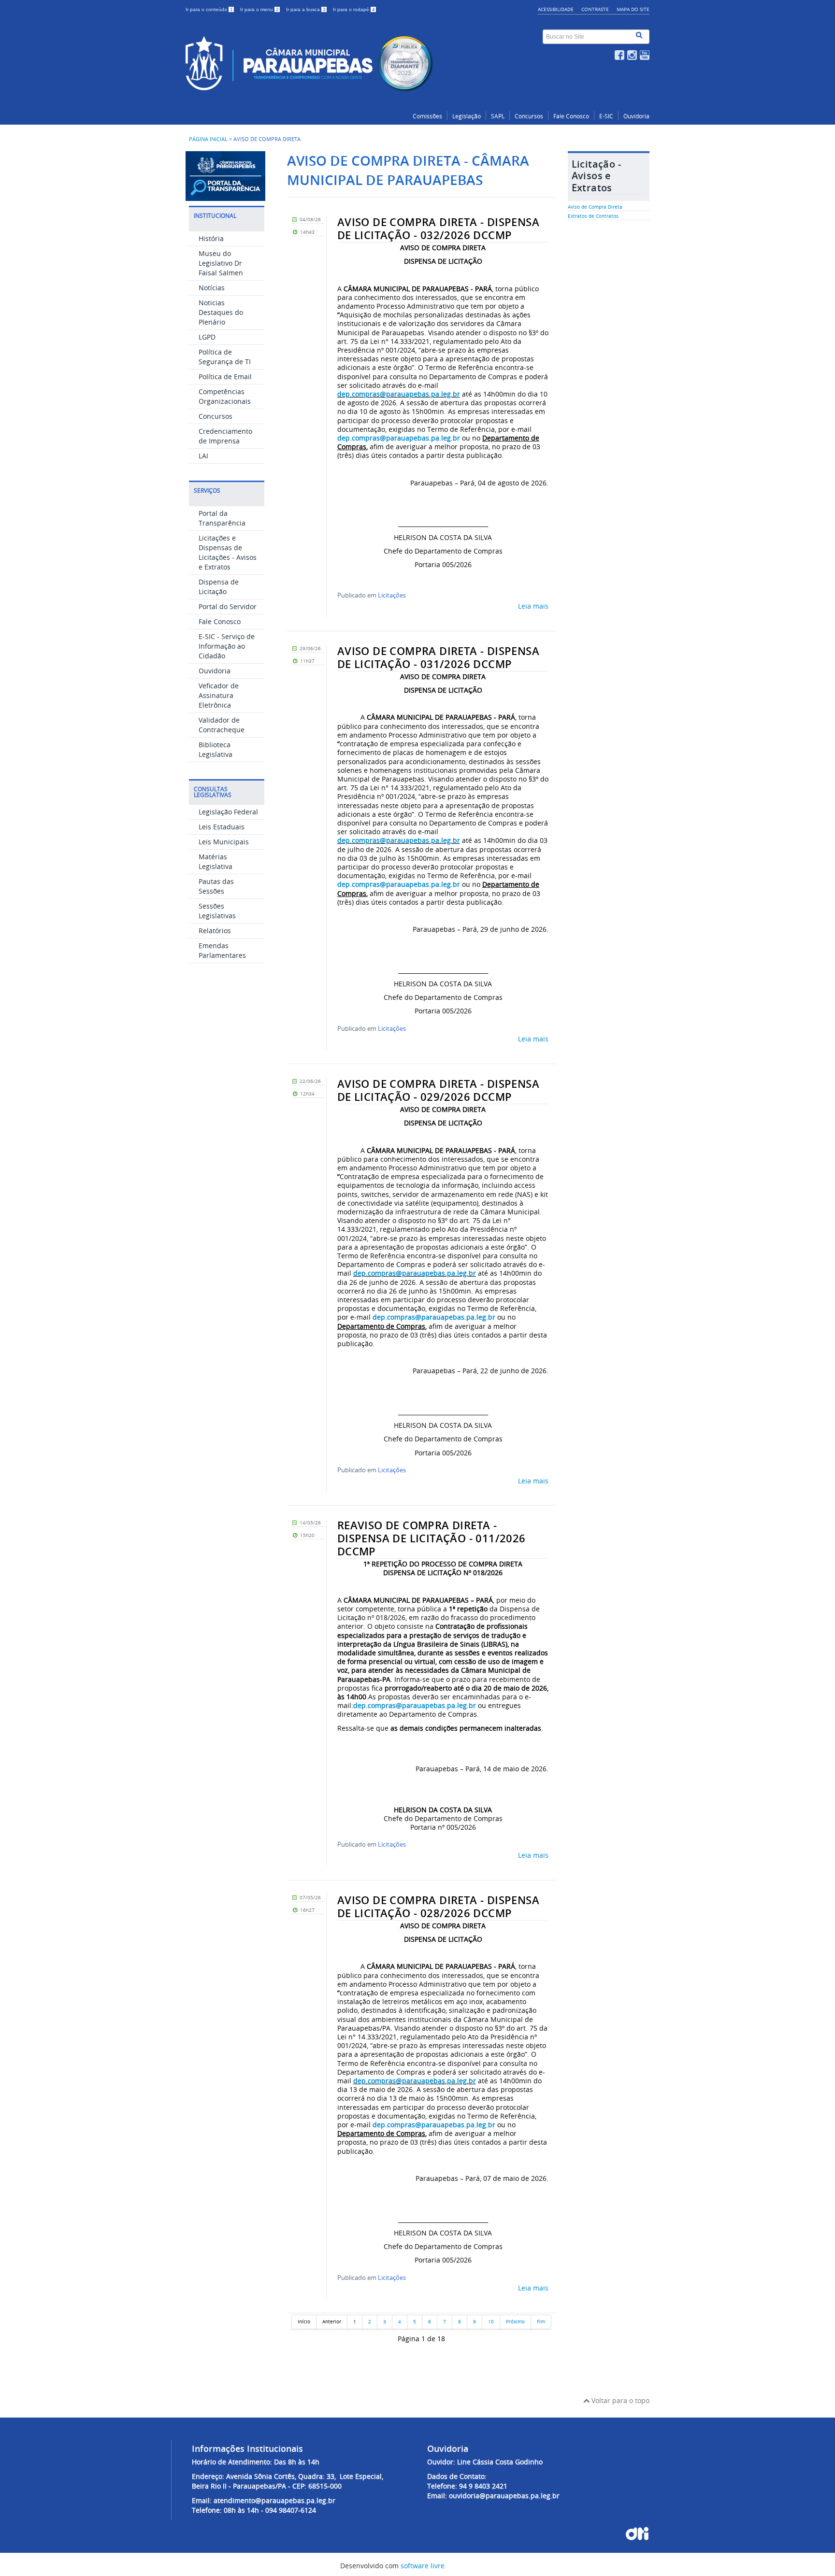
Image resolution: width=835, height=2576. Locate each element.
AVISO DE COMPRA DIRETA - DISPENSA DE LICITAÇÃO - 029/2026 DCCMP (438, 1090)
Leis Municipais (224, 842)
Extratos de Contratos (593, 216)
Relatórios (215, 931)
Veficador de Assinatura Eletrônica (219, 695)
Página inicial (208, 139)
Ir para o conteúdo (209, 9)
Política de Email (225, 377)
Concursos (529, 116)
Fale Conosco (571, 116)
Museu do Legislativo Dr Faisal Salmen (221, 263)
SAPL (498, 116)
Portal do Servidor (228, 606)
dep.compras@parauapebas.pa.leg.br (399, 394)
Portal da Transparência (222, 518)
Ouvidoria (636, 116)
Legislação (467, 116)
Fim (541, 2322)
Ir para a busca (306, 9)
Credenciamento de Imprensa (225, 436)
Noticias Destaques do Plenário (221, 312)
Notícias (212, 288)
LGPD (207, 337)
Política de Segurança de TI (225, 357)
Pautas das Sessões (216, 886)
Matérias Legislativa (216, 861)
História (211, 238)
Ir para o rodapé (354, 9)
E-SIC (606, 116)
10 (491, 2322)
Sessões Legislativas (217, 911)
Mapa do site (633, 9)
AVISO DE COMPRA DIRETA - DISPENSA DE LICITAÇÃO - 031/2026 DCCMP (438, 658)
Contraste (595, 9)
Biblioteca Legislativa (216, 749)
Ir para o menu (259, 9)
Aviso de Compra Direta (595, 207)
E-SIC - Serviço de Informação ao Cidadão (227, 646)
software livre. (424, 2566)
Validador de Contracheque (222, 725)
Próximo (515, 2322)
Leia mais (533, 606)
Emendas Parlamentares (222, 950)
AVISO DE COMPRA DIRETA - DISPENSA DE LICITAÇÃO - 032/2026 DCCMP (438, 229)
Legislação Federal (228, 812)
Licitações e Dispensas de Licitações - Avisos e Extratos (228, 552)
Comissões (427, 116)
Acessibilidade (556, 9)
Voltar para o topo (619, 2400)
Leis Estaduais (222, 827)
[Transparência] (225, 196)
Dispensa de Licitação (219, 587)
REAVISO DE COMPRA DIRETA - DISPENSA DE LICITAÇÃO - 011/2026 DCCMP (432, 1538)
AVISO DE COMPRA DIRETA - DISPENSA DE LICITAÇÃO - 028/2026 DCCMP (438, 1907)
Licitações (392, 595)
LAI (203, 456)
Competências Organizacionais (225, 396)
